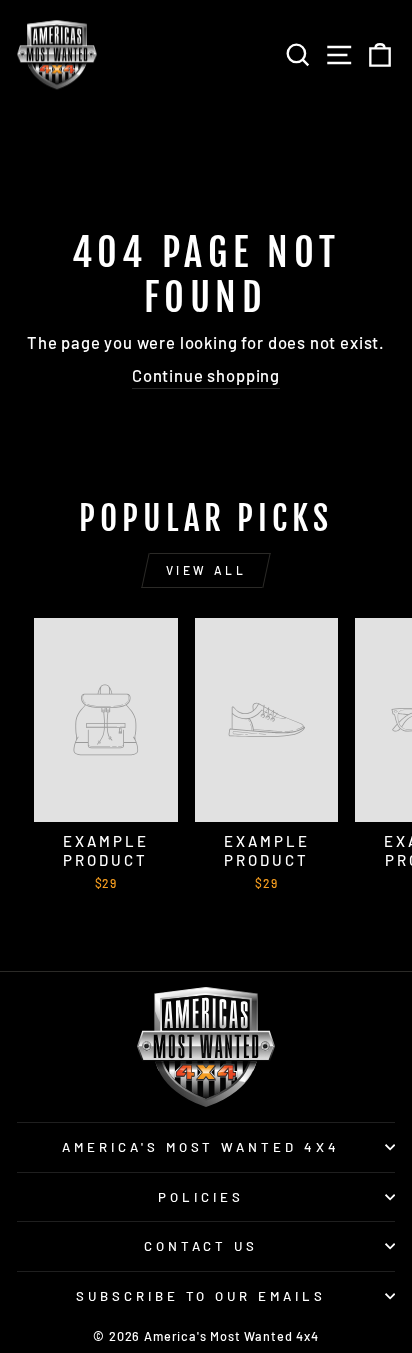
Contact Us (201, 1246)
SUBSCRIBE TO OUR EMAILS (201, 1296)
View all (206, 570)
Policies (201, 1197)
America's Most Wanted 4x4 (201, 1147)
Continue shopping (206, 375)
